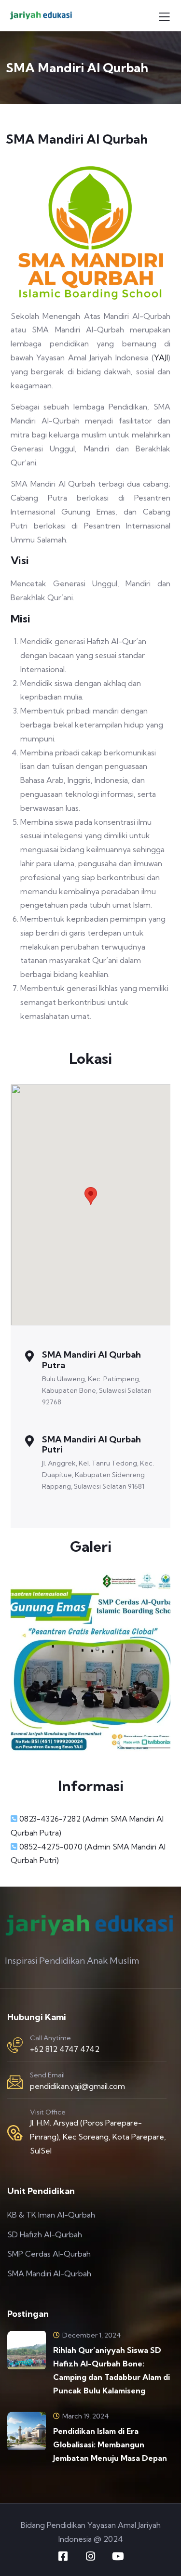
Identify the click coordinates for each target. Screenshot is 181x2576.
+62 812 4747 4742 (65, 2049)
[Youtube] (118, 2556)
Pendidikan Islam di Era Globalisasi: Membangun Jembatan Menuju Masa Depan (110, 2444)
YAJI (161, 357)
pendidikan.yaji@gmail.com (77, 2086)
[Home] (91, 233)
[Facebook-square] (63, 2556)
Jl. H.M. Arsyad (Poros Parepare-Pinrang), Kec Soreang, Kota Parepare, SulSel (98, 2137)
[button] (91, 1196)
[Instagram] (91, 2556)
